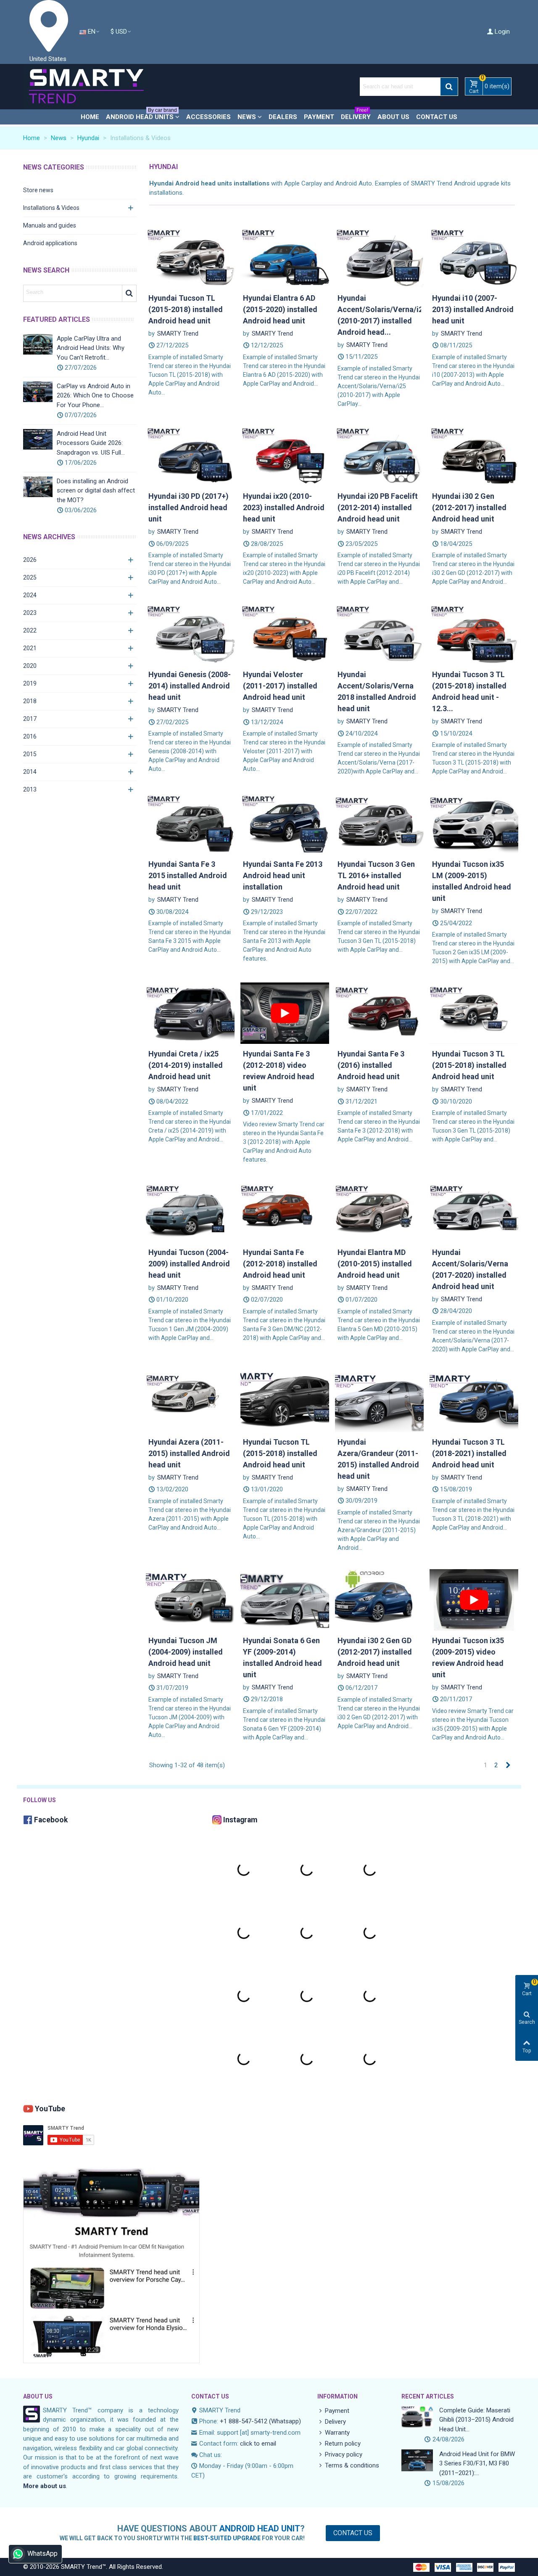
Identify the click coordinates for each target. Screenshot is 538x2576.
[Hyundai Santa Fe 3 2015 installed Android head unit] (190, 823)
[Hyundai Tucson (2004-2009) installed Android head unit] (190, 1211)
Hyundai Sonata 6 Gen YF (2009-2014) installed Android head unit (282, 1657)
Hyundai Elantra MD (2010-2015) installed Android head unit (375, 1264)
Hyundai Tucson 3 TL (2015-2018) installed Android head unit (469, 1065)
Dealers (283, 117)
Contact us (437, 117)
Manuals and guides (50, 225)
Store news (38, 190)
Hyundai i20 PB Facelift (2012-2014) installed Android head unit (378, 507)
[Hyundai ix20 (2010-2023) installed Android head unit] (285, 455)
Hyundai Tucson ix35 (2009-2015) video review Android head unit (468, 1657)
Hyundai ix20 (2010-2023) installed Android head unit (284, 507)
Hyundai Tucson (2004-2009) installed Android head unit (189, 1264)
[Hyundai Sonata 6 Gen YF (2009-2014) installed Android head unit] (285, 1599)
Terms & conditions (352, 2465)
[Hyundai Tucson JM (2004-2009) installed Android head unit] (190, 1599)
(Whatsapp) (285, 2421)
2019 (30, 683)
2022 (30, 630)
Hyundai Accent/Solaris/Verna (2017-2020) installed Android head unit (470, 1269)
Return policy (343, 2444)
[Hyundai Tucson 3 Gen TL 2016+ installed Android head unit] (379, 823)
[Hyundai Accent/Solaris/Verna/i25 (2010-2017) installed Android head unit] (379, 257)
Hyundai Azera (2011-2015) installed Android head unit (189, 1453)
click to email (258, 2444)
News (247, 117)
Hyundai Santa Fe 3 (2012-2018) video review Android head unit (279, 1071)
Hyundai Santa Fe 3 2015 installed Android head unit (188, 875)
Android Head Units (141, 115)
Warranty (337, 2433)
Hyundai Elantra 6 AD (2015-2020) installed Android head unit (280, 309)
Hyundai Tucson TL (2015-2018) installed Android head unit (186, 309)
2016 (30, 736)
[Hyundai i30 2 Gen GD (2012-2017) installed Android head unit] (379, 1599)
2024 (30, 595)
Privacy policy (344, 2454)
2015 (30, 754)
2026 (30, 560)
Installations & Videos (51, 208)
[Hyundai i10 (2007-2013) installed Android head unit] (474, 257)
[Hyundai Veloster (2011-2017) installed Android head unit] (285, 633)
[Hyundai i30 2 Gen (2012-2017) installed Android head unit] (474, 455)
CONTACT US (210, 2396)
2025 (30, 577)
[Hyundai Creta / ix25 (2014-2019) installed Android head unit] (190, 1013)
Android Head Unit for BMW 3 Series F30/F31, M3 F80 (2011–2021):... (477, 2463)
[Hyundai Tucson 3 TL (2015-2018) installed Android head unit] (474, 1013)
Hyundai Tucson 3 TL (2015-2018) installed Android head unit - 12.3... (469, 691)
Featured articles (57, 319)
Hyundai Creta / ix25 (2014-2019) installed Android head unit (186, 1065)
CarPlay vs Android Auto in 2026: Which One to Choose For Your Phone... (95, 396)
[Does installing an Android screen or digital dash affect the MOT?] (38, 487)
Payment (319, 117)
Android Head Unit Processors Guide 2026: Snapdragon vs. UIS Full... (91, 443)
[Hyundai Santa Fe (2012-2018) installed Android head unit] (285, 1211)
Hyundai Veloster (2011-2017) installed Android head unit (280, 686)
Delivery (356, 115)
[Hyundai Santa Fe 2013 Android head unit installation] (285, 823)
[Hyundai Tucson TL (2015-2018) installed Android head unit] (190, 257)
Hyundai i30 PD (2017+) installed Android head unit (189, 507)
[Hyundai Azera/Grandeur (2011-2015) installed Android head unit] (379, 1401)
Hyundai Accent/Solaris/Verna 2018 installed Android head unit (377, 691)
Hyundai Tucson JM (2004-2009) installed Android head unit (186, 1652)
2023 (30, 613)
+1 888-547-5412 (244, 2421)
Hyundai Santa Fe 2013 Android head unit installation (283, 875)
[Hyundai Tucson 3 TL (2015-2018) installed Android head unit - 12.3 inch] (474, 633)
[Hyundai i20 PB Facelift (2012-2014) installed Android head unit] (379, 455)
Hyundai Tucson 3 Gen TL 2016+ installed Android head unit (376, 875)
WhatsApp (42, 2553)
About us (393, 117)
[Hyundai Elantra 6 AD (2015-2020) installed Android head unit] (285, 257)
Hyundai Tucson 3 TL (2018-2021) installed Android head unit (469, 1453)
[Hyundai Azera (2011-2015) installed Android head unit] (190, 1401)
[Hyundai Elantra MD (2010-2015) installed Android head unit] (379, 1211)
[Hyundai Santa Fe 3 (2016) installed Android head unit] (379, 1013)
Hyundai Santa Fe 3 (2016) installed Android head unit (371, 1065)
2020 (30, 666)
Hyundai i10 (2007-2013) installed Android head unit (473, 309)
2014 (30, 772)
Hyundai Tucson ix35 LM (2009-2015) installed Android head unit (472, 881)
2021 (30, 648)
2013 (30, 789)
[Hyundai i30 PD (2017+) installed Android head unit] (190, 455)
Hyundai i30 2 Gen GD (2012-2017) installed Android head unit (375, 1652)
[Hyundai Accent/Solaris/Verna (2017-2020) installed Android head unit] (474, 1211)
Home (90, 117)
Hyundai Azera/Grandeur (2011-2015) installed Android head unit (378, 1459)
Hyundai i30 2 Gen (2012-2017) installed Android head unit (469, 507)
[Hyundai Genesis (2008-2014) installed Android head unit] (190, 633)
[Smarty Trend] (86, 87)
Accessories (208, 117)
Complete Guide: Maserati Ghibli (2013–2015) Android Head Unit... (476, 2420)
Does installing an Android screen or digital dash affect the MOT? (96, 491)
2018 (30, 701)
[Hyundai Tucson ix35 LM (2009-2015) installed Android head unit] (474, 823)
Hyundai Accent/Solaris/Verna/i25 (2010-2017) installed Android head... (379, 315)
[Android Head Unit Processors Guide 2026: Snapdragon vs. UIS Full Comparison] (38, 439)
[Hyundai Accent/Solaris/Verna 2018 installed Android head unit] (379, 633)
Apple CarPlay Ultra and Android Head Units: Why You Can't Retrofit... (91, 348)
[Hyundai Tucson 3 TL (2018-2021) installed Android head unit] (474, 1401)
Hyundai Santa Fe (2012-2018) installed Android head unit (280, 1264)
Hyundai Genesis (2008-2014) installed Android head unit (190, 686)
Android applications (50, 243)
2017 (30, 719)
